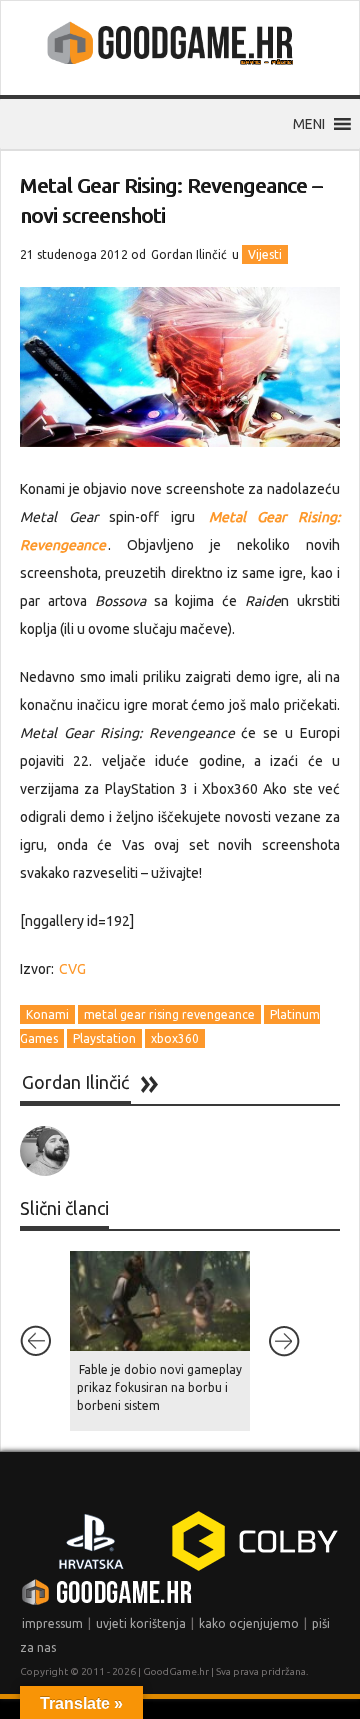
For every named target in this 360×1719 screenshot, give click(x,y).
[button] (309, 124)
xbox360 (175, 1038)
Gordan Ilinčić (189, 254)
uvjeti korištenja (141, 1623)
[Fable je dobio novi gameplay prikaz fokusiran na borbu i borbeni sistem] (160, 1301)
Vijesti (265, 254)
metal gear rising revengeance (169, 1014)
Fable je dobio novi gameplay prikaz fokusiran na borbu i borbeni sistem (159, 1387)
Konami (47, 1014)
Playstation (104, 1038)
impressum (52, 1623)
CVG (72, 969)
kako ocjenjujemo (249, 1623)
